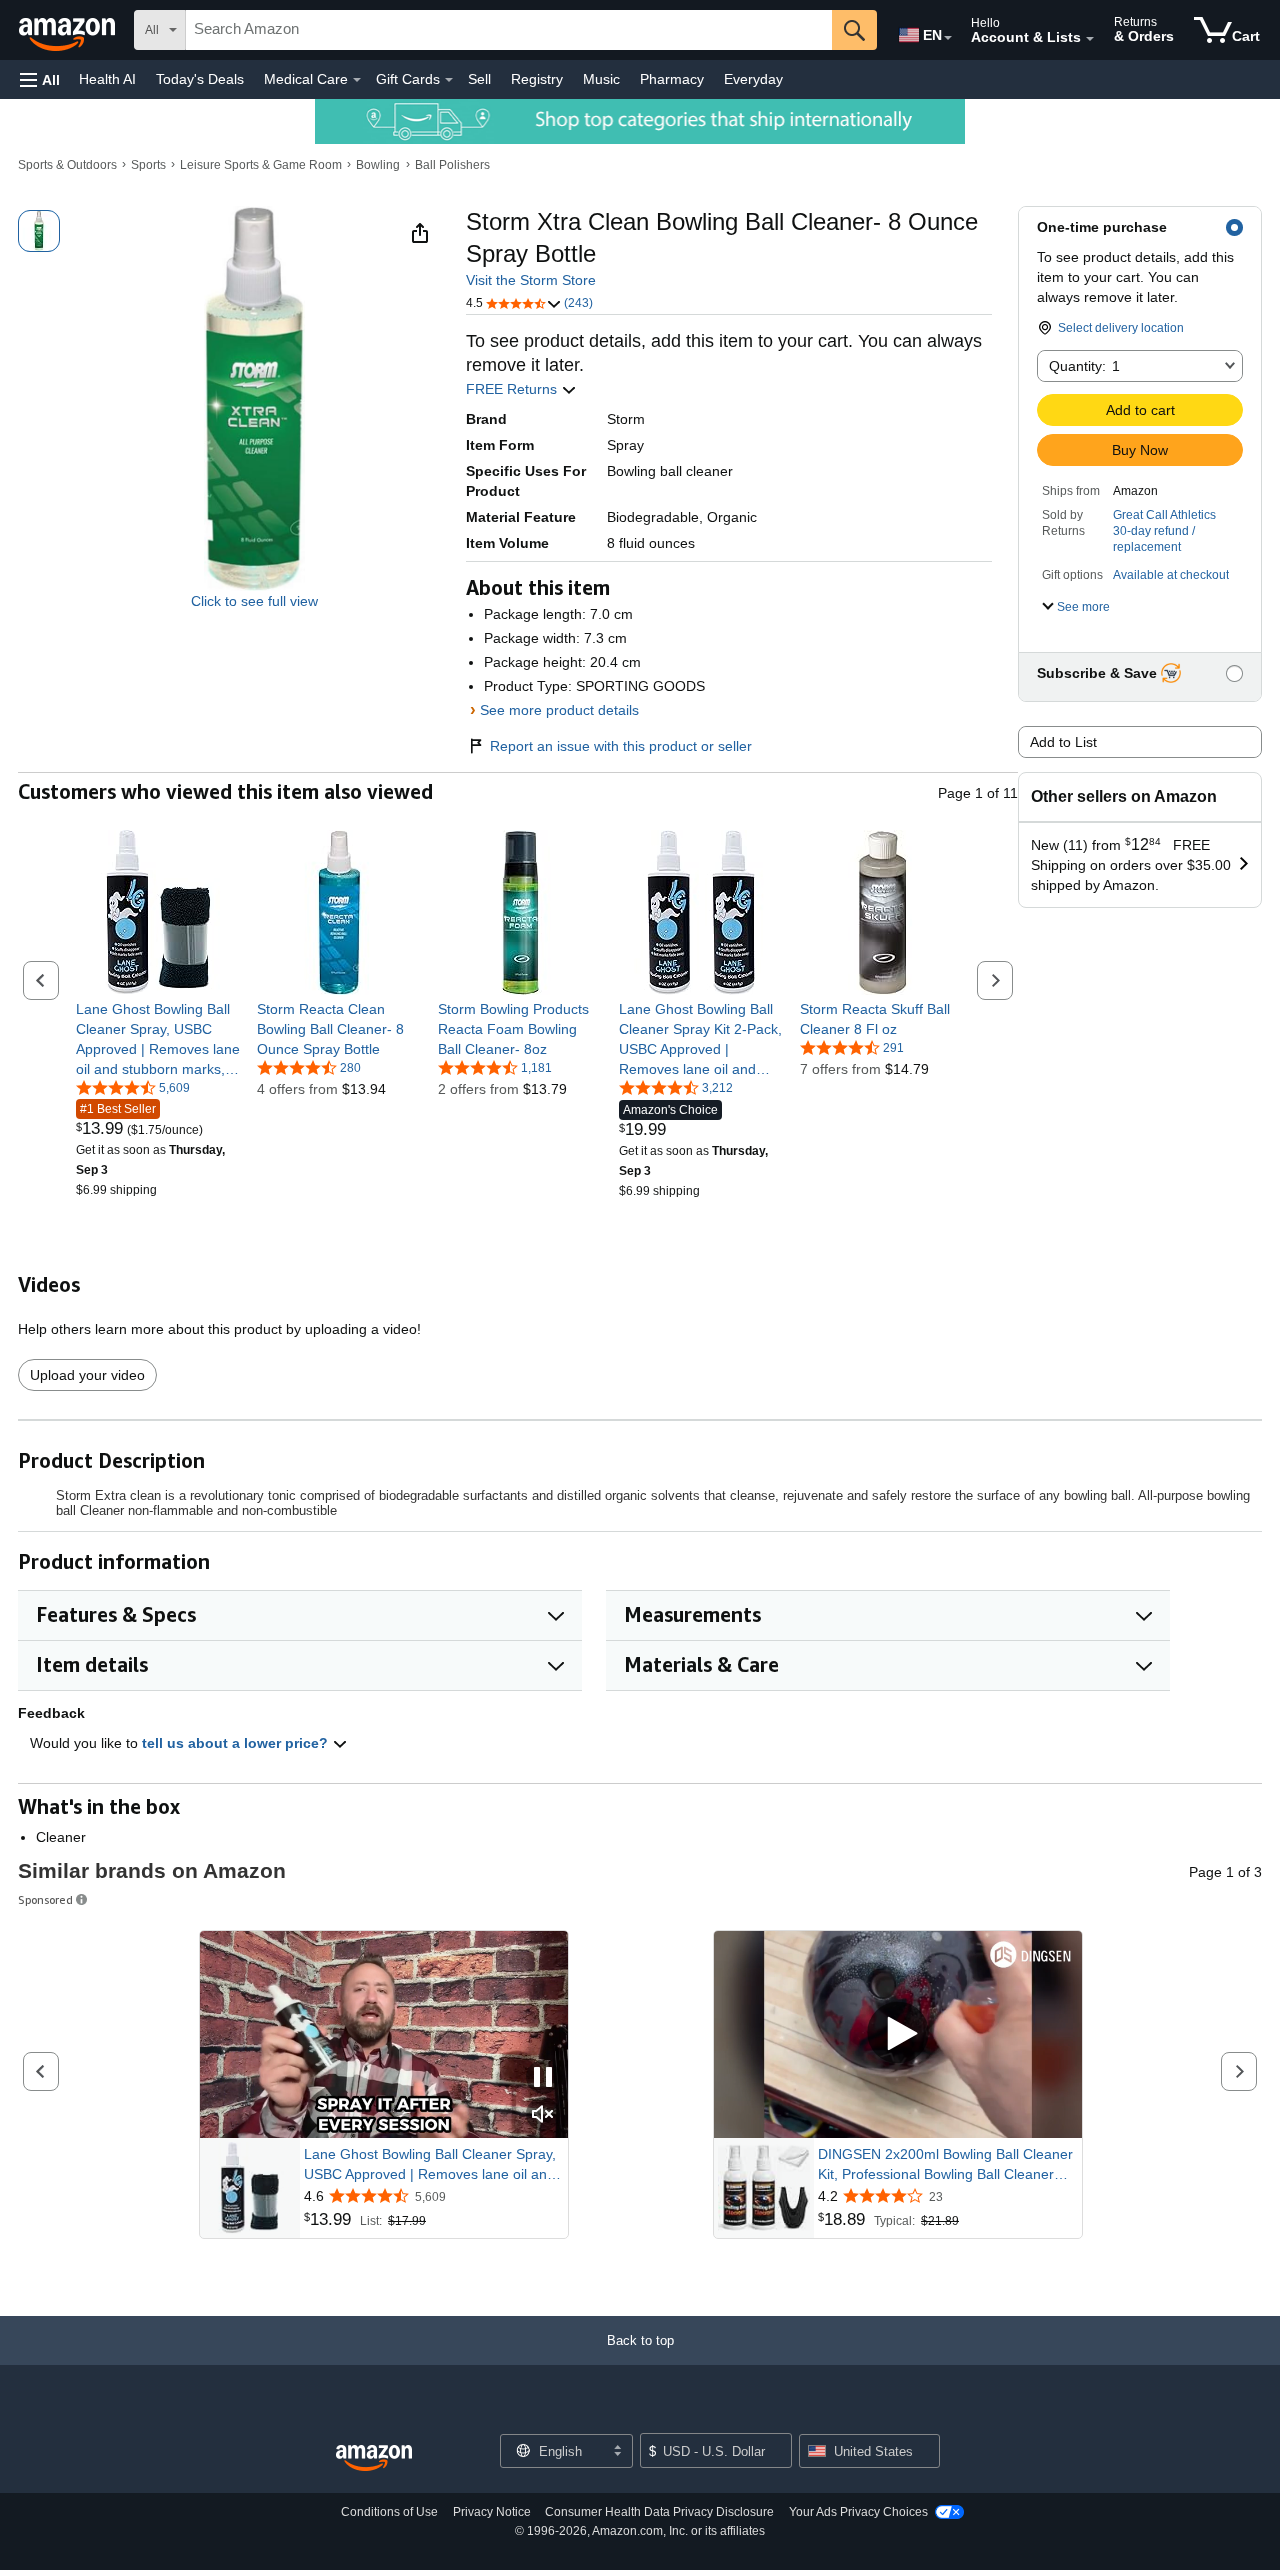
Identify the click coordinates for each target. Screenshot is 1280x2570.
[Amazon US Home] (374, 2458)
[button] (40, 79)
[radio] (39, 231)
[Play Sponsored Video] (898, 2034)
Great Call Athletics (1164, 515)
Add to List (1063, 742)
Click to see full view (254, 601)
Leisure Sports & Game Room (261, 165)
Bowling (378, 165)
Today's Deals (200, 79)
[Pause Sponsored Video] (543, 2078)
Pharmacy (672, 79)
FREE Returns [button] (513, 389)
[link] (158, 1039)
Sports (148, 165)
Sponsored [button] (45, 1899)
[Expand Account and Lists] (1090, 39)
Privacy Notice (492, 2512)
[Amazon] (69, 30)
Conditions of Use (389, 2512)
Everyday (753, 79)
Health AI (107, 79)
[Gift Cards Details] (449, 80)
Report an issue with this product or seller (621, 746)
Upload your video (87, 1375)
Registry (537, 79)
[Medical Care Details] (357, 80)
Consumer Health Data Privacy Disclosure (659, 2512)
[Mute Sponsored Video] (543, 2115)
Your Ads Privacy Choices (858, 2512)
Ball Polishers (452, 165)
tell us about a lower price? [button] (237, 1743)
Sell (479, 79)
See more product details (559, 710)
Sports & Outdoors (67, 165)
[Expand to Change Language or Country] (948, 38)
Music (601, 79)
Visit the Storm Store (531, 280)
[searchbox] (509, 30)
